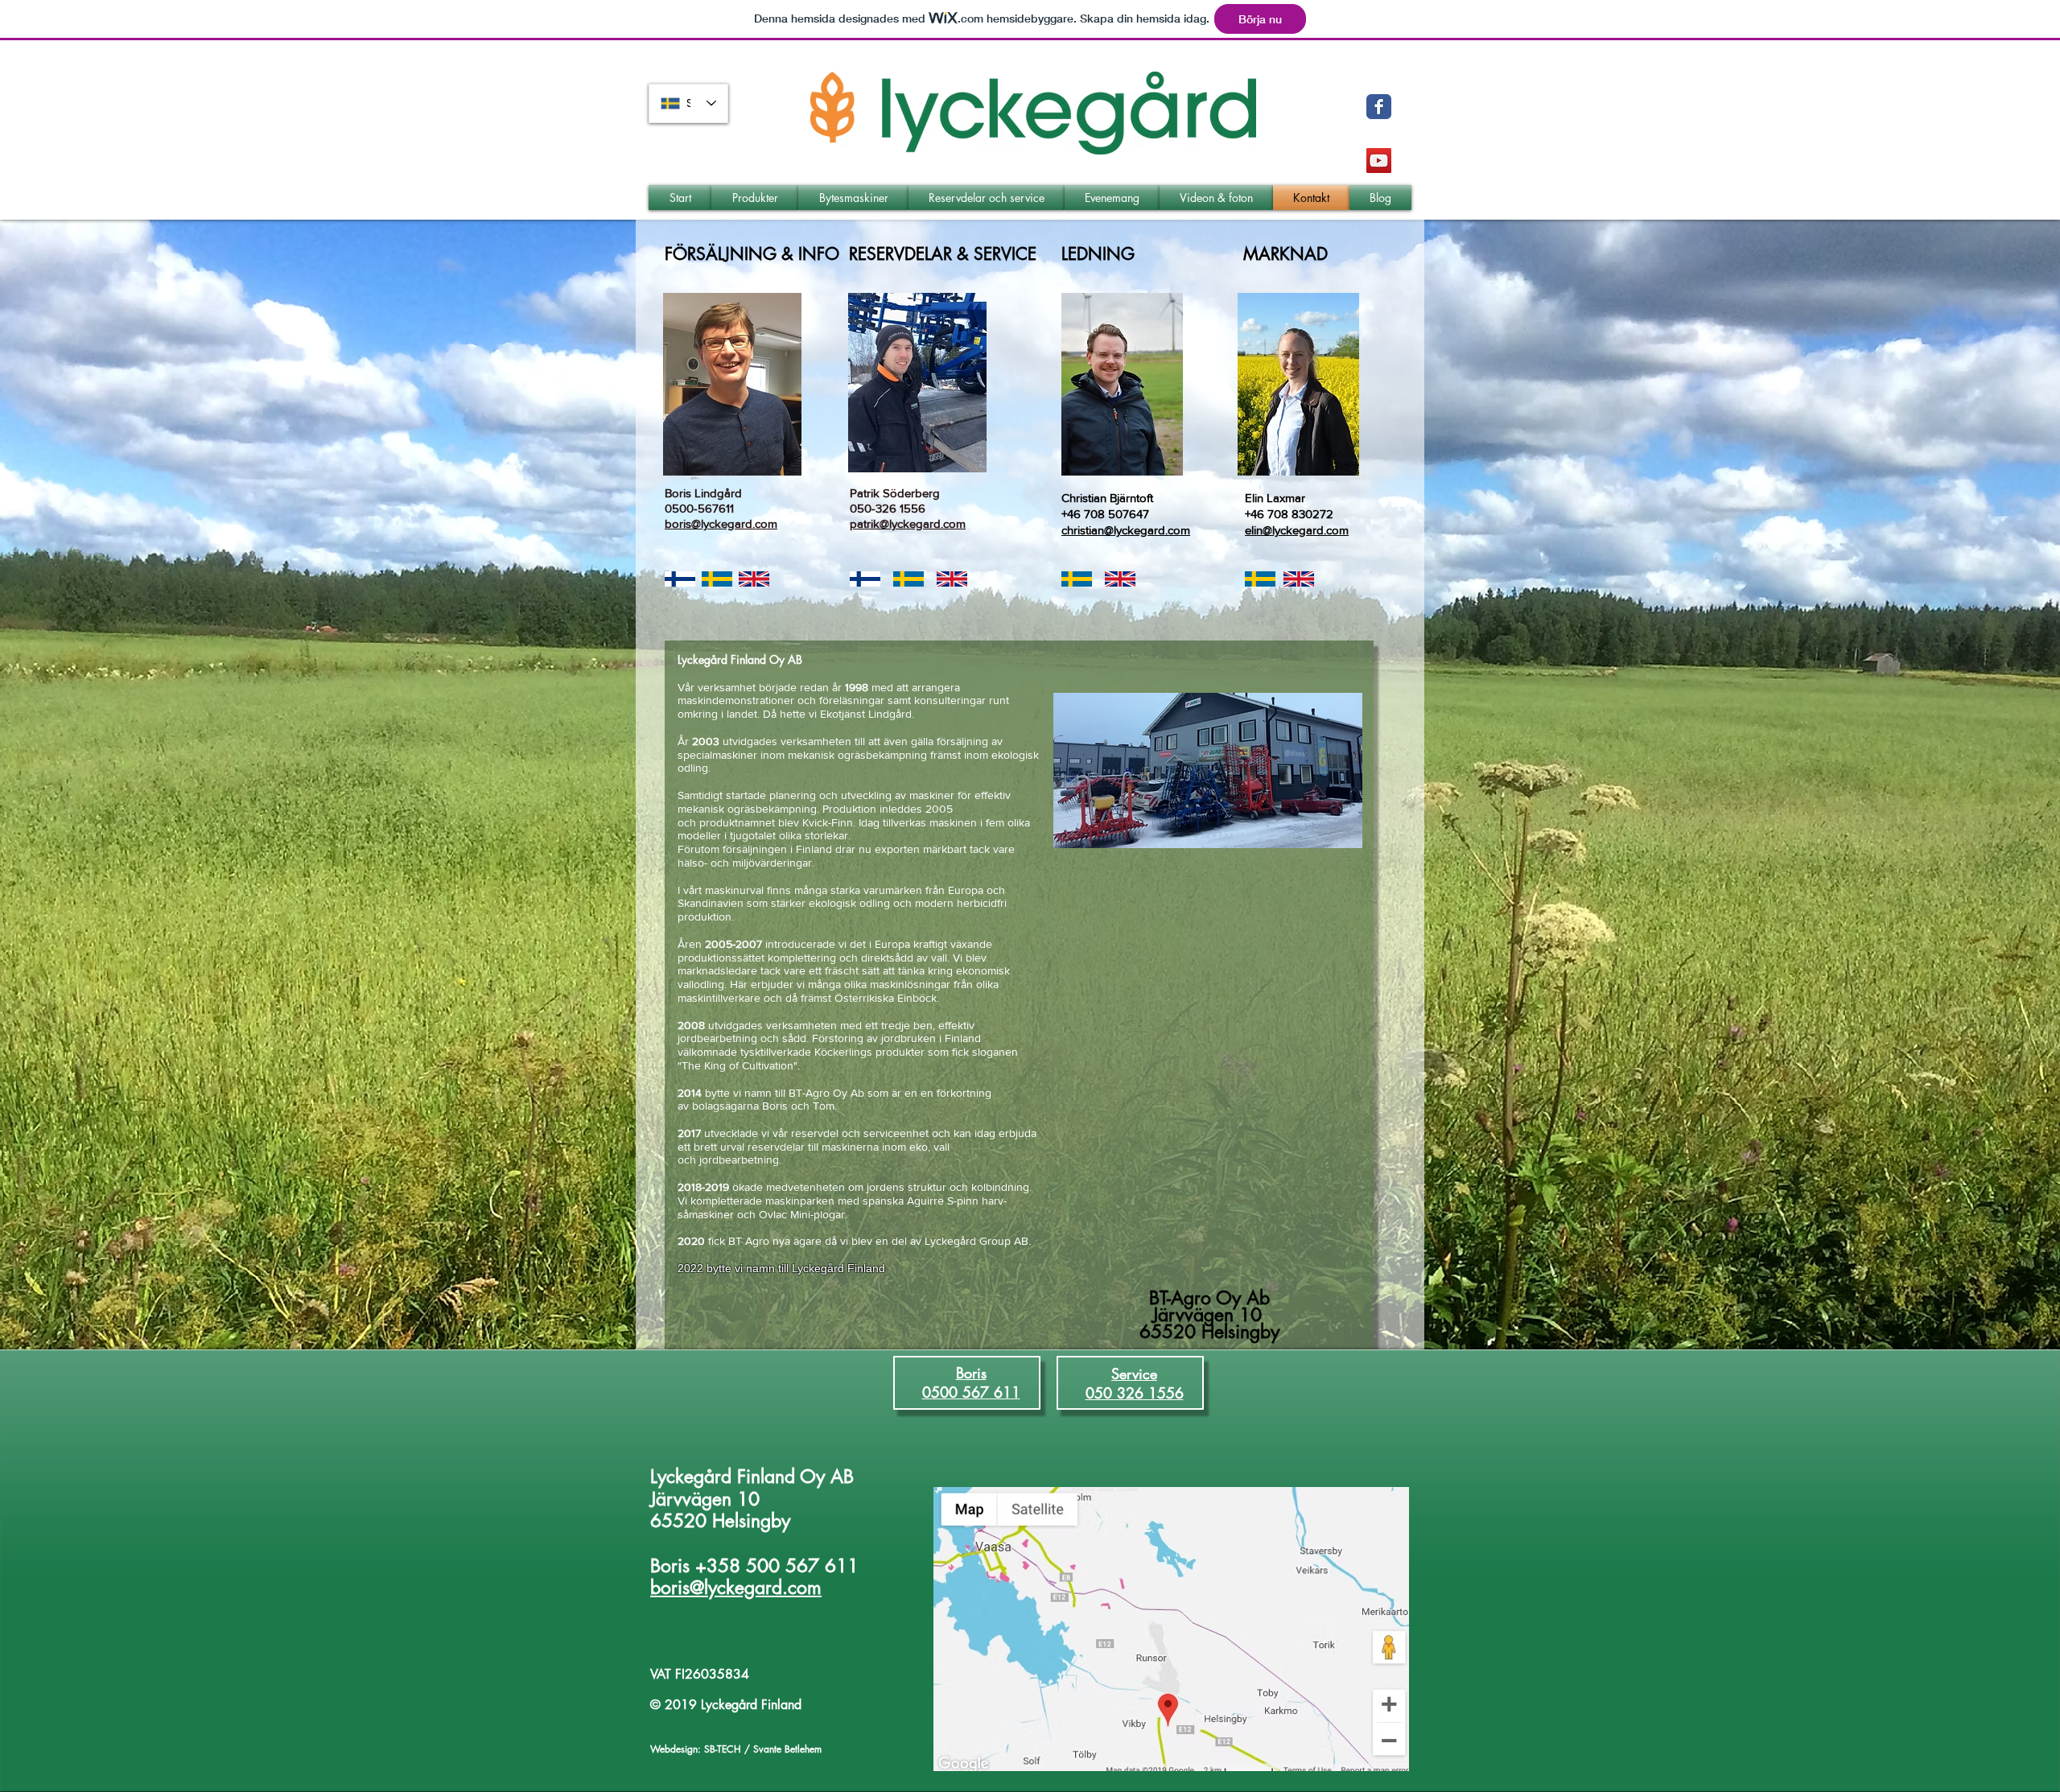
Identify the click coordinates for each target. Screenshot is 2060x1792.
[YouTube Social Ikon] (1379, 161)
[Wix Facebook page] (1379, 107)
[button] (755, 198)
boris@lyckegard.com (736, 1588)
